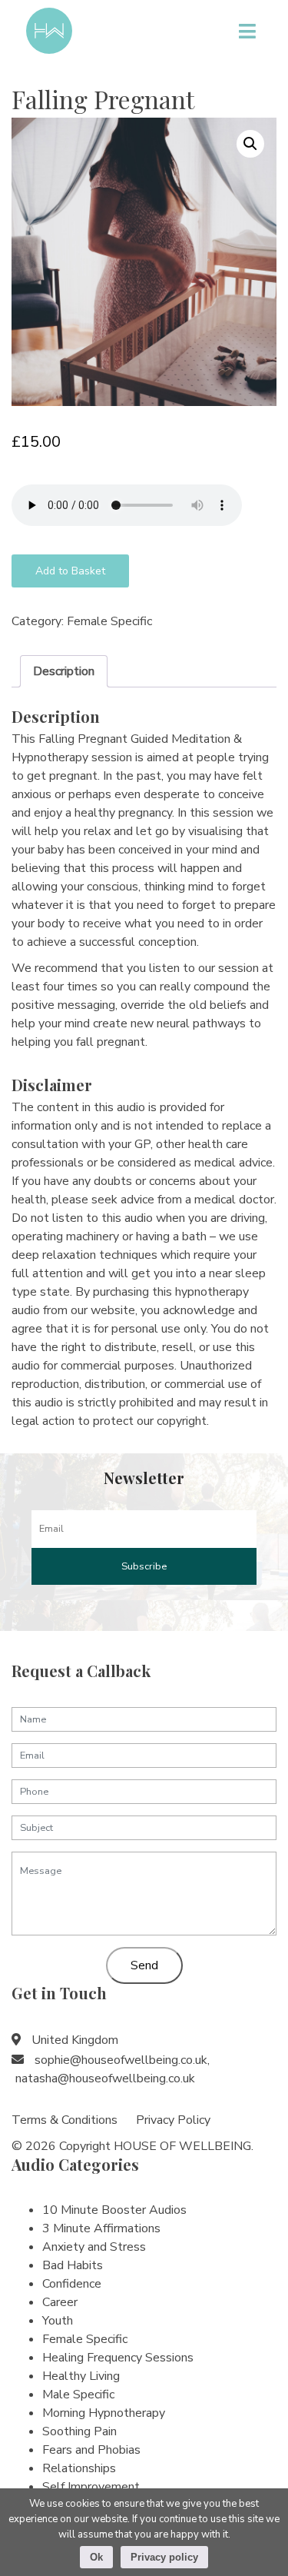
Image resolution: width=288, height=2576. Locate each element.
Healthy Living (81, 2376)
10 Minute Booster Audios (114, 2210)
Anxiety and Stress (94, 2247)
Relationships (79, 2468)
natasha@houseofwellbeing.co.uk (105, 2078)
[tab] (64, 671)
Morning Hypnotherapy (104, 2413)
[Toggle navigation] (247, 31)
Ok (96, 2557)
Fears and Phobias (91, 2450)
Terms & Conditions (65, 2120)
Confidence (72, 2284)
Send (144, 1965)
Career (60, 2302)
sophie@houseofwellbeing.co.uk (121, 2060)
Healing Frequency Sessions (118, 2358)
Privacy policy (164, 2557)
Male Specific (78, 2395)
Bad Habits (73, 2265)
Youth (58, 2321)
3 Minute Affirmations (101, 2228)
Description (64, 671)
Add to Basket (70, 571)
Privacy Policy (173, 2120)
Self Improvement (91, 2487)
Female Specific (109, 621)
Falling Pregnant (103, 99)
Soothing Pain (79, 2431)
